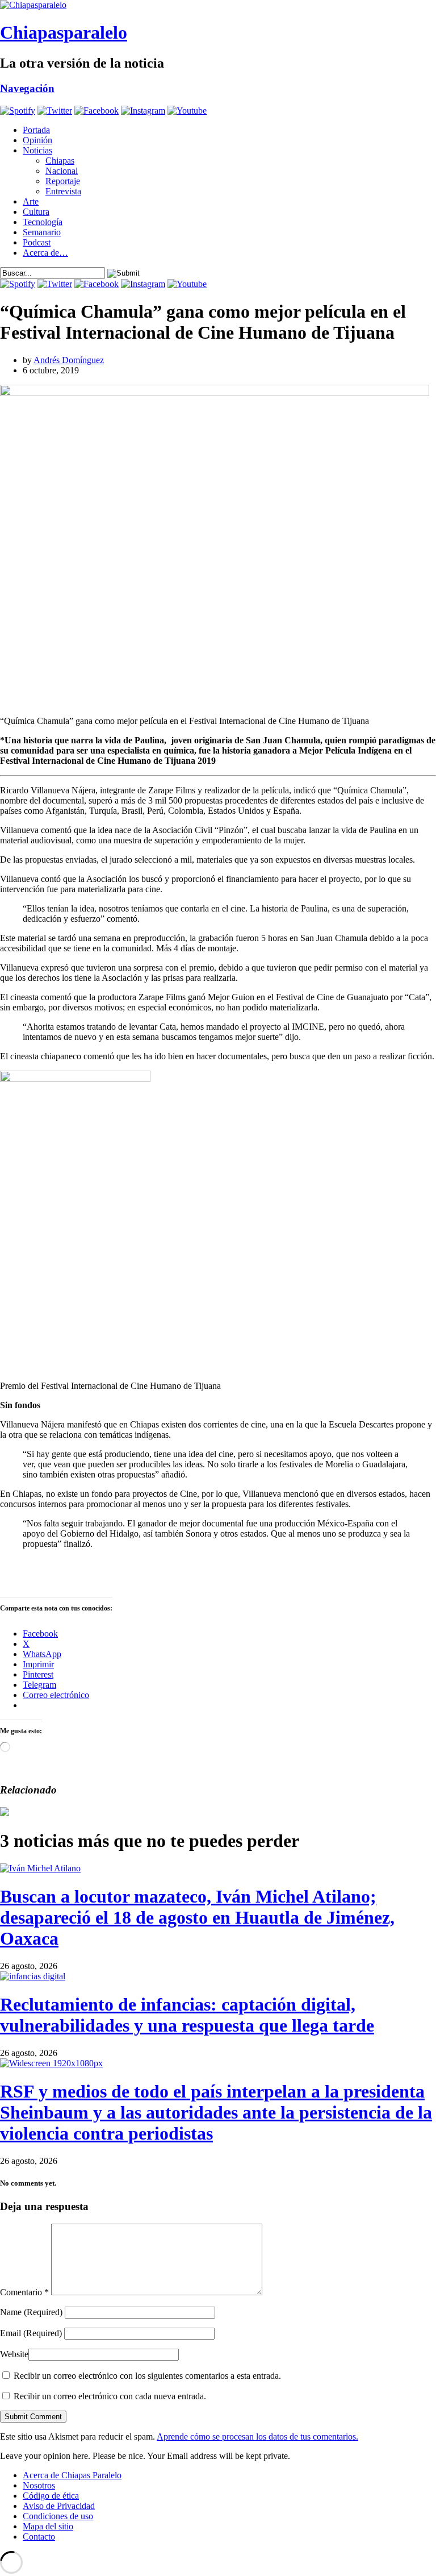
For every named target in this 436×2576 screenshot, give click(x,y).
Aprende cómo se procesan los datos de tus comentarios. (257, 2436)
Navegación (27, 88)
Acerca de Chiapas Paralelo (72, 2475)
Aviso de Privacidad (59, 2506)
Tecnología (43, 222)
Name (31, 2312)
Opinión (37, 140)
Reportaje (63, 181)
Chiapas (60, 161)
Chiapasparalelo (64, 32)
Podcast (37, 242)
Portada (36, 130)
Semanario (42, 232)
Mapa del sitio (48, 2526)
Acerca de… (45, 253)
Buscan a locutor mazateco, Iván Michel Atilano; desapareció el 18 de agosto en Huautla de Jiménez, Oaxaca (197, 1917)
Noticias (37, 150)
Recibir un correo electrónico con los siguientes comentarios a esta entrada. (147, 2376)
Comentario (24, 2292)
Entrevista (63, 191)
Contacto (39, 2537)
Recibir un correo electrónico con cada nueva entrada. (110, 2396)
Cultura (36, 212)
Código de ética (51, 2496)
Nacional (62, 171)
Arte (31, 201)
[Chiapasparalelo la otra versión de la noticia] (218, 5)
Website (14, 2354)
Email (31, 2333)
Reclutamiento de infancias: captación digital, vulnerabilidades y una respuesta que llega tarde (187, 2015)
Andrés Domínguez (69, 360)
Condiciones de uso (58, 2516)
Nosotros (39, 2485)
